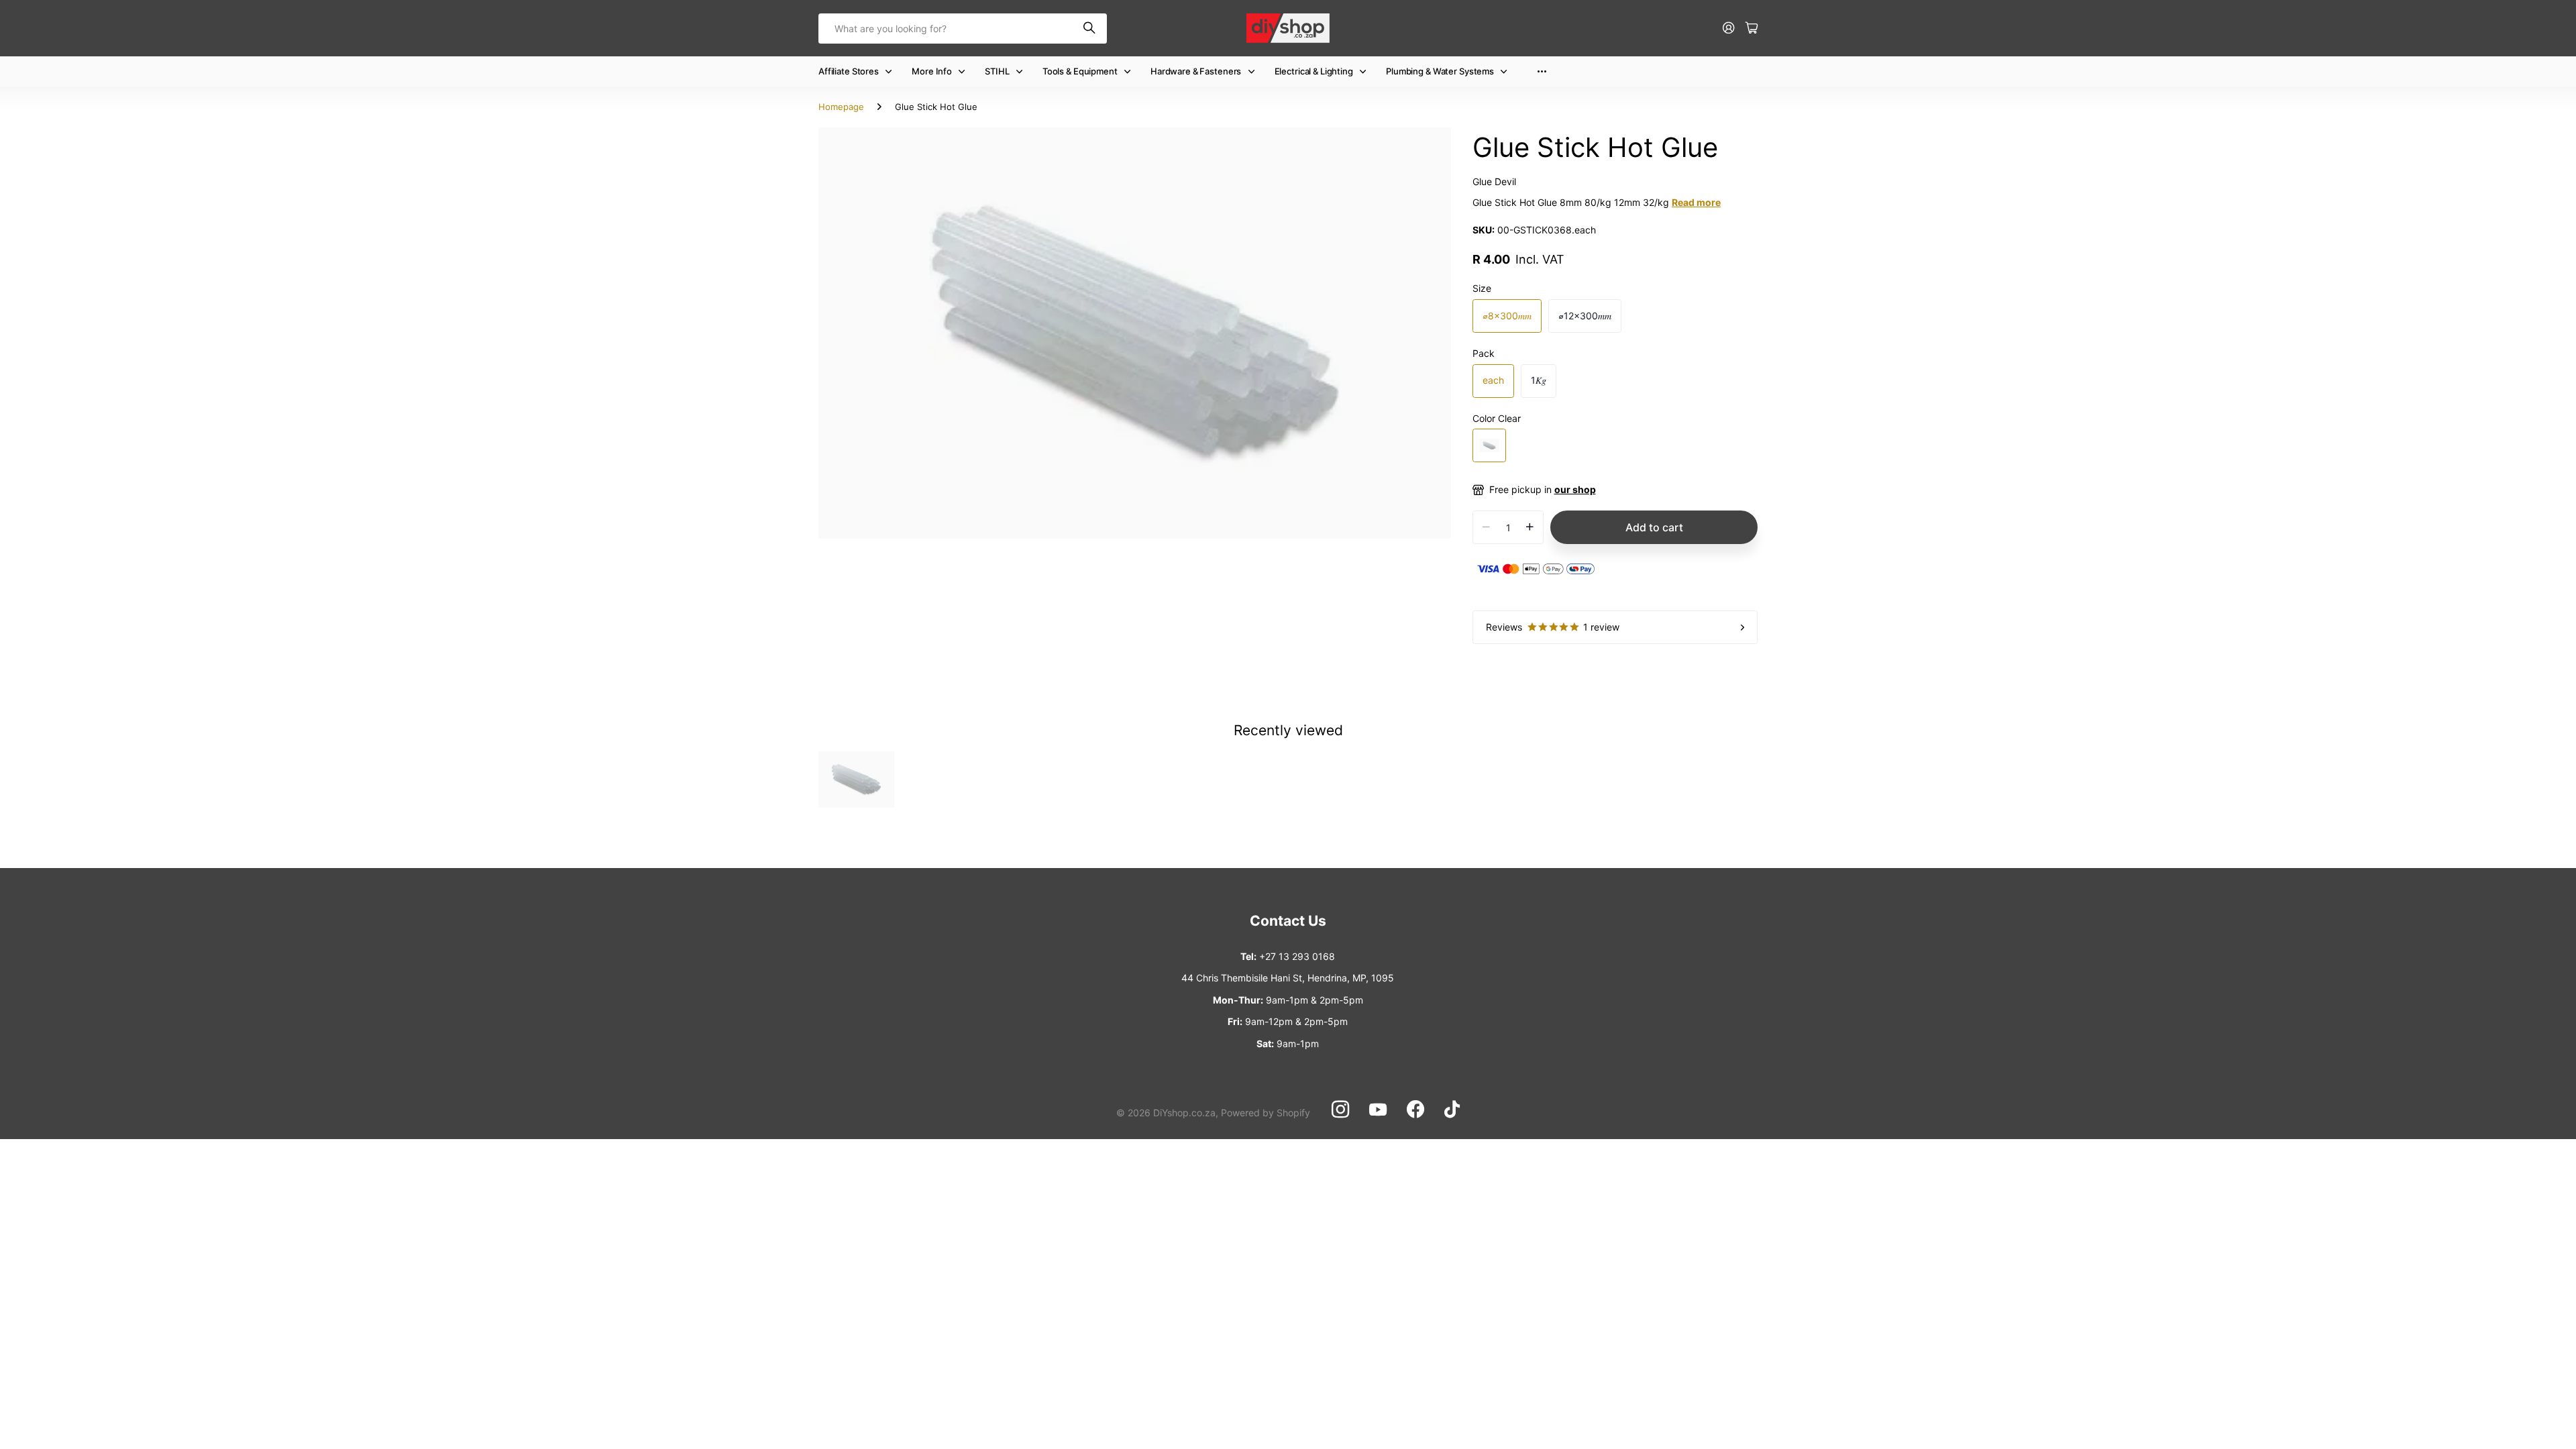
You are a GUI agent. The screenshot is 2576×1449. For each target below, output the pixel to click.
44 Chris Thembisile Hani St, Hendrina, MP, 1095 (1288, 978)
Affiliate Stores (849, 71)
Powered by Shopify (1266, 1113)
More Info (932, 71)
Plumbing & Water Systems (1440, 71)
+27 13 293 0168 (1297, 956)
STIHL (997, 71)
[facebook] (1415, 1110)
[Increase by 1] (1530, 527)
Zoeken (1090, 29)
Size (1482, 288)
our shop (1575, 489)
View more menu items (1542, 71)
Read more (1696, 202)
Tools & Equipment (1080, 71)
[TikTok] (1452, 1110)
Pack (1484, 353)
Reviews (1553, 627)
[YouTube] (1378, 1110)
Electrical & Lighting (1314, 71)
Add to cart (1654, 527)
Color (1497, 418)
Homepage (841, 107)
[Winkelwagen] (1752, 29)
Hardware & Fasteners (1196, 71)
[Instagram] (1340, 1110)
